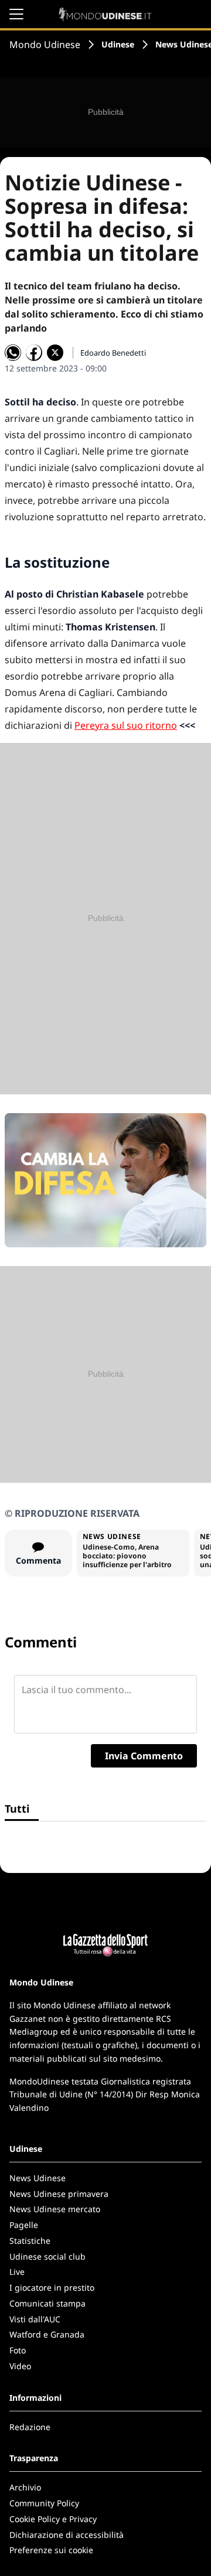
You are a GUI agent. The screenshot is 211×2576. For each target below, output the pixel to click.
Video (20, 2366)
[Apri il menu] (16, 14)
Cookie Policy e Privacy (53, 2519)
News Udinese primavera (59, 2194)
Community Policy (44, 2503)
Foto (18, 2350)
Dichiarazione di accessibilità (67, 2535)
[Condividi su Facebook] (34, 353)
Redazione (30, 2427)
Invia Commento (144, 1756)
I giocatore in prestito (52, 2287)
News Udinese (38, 2178)
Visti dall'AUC (35, 2319)
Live (17, 2272)
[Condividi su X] (55, 353)
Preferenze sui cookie (51, 2550)
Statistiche (30, 2241)
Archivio (25, 2487)
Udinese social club (47, 2256)
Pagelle (24, 2225)
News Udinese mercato (55, 2209)
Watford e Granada (47, 2334)
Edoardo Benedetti (113, 353)
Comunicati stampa (47, 2303)
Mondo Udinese (45, 45)
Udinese (118, 44)
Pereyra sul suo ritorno (126, 725)
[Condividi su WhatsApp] (13, 353)
